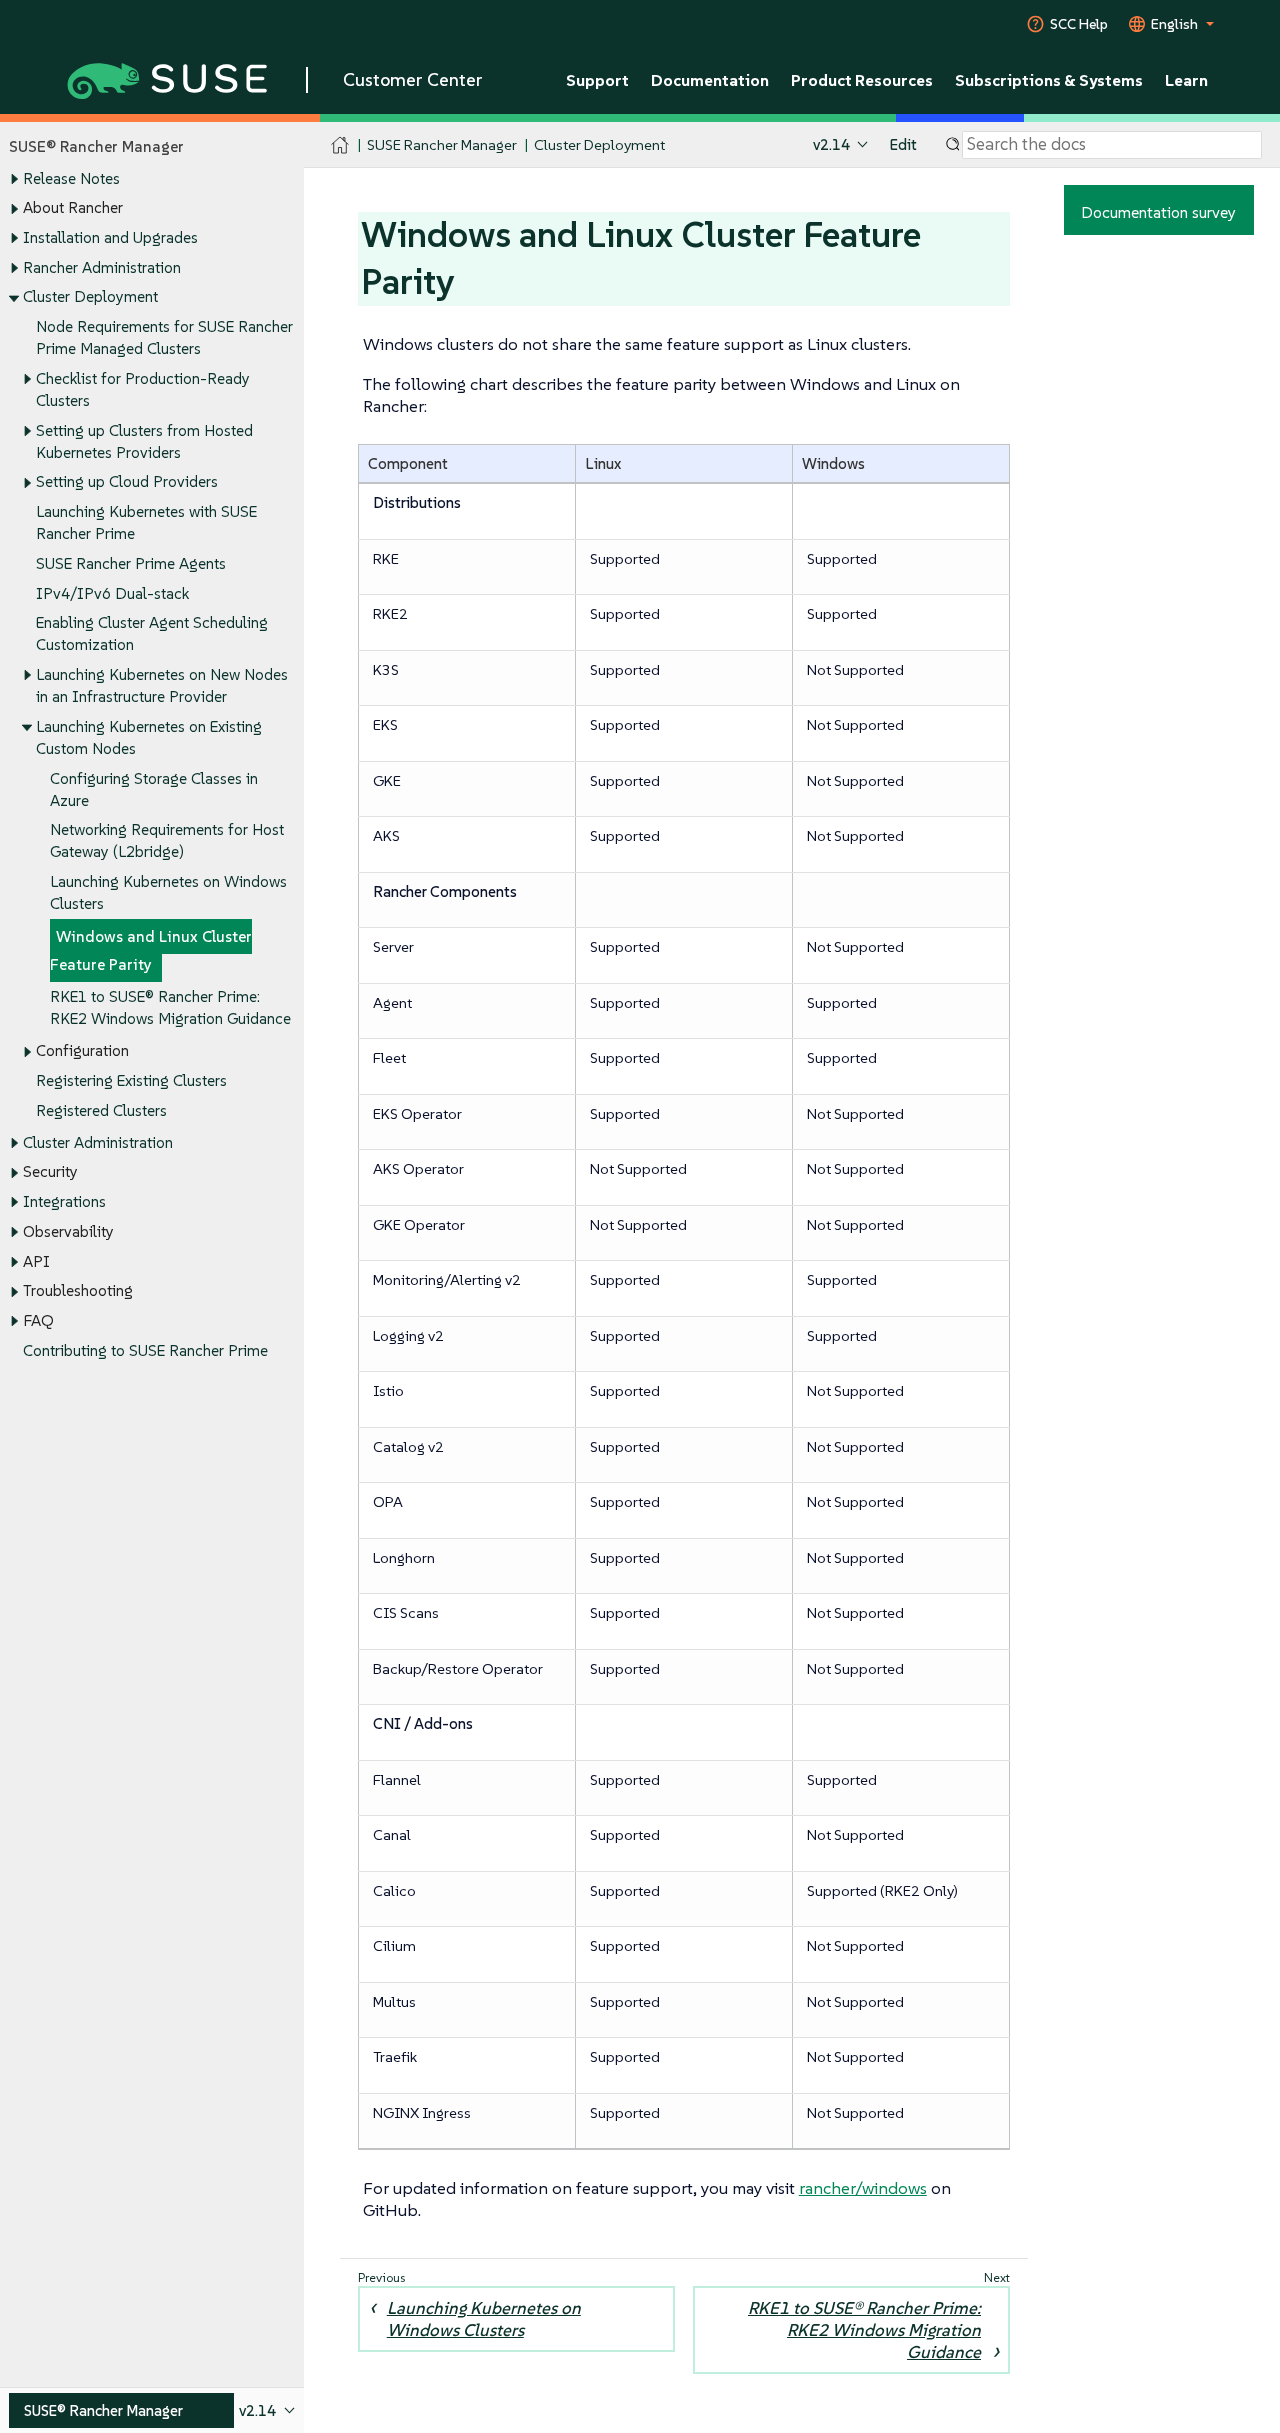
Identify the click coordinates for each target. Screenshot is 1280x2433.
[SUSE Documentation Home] (340, 145)
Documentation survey (1158, 212)
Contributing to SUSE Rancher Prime (145, 1350)
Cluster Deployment (90, 296)
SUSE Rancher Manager (442, 144)
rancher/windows (863, 2188)
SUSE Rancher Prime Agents (131, 563)
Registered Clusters (101, 1110)
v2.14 (831, 144)
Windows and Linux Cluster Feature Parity (151, 950)
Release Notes (71, 178)
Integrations (64, 1201)
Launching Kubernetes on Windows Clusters (484, 2319)
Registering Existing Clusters (131, 1080)
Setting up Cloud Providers (127, 481)
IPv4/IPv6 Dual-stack (112, 593)
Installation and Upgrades (110, 237)
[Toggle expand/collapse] (14, 179)
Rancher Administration (102, 267)
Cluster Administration (98, 1142)
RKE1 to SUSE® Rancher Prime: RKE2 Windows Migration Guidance (864, 2330)
